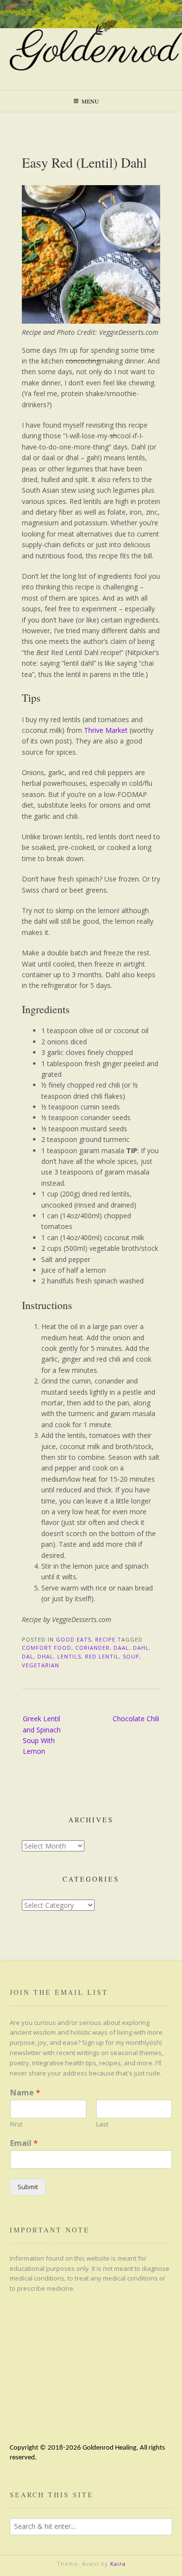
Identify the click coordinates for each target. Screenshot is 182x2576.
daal (121, 1648)
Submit (28, 2187)
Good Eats (74, 1639)
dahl (141, 1648)
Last (102, 2124)
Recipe (105, 1639)
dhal (45, 1656)
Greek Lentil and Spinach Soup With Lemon (42, 1735)
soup (131, 1656)
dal (28, 1656)
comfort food (47, 1648)
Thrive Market (106, 730)
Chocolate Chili (136, 1719)
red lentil (102, 1656)
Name (25, 2093)
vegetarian (41, 1665)
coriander (92, 1648)
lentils (69, 1656)
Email (24, 2143)
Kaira (118, 2564)
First (16, 2124)
